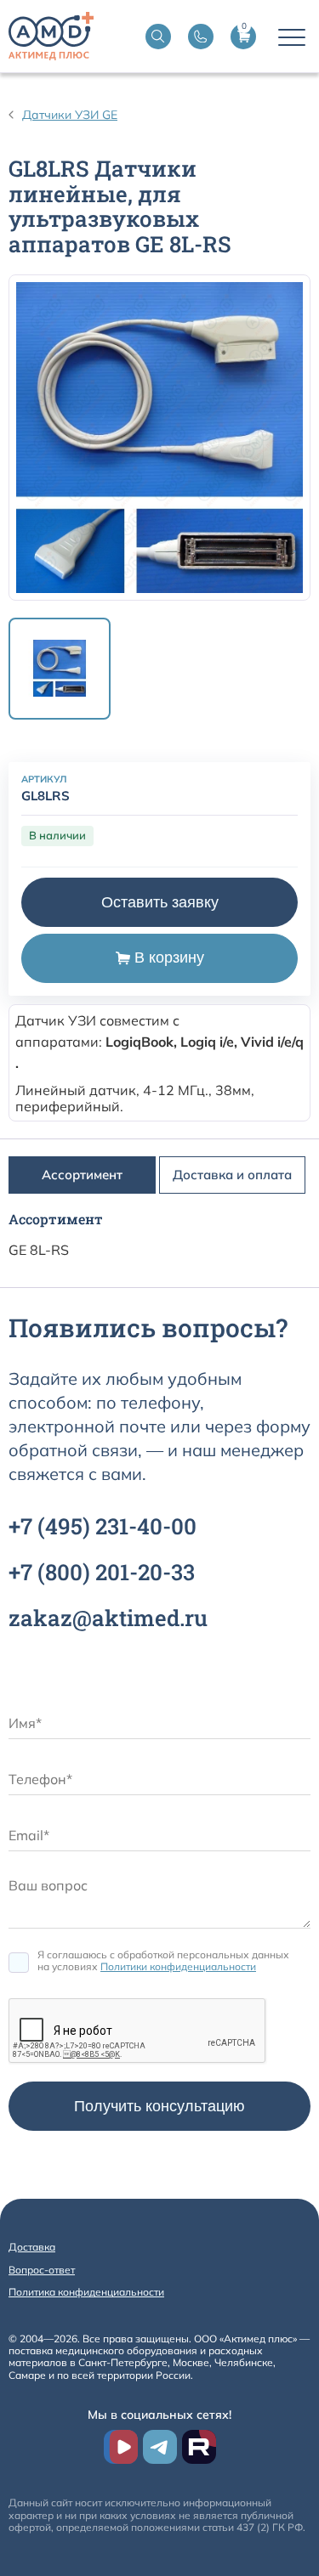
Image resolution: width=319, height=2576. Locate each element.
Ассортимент (82, 1175)
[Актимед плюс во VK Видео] (121, 2447)
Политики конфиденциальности (178, 1966)
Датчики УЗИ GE (70, 115)
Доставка (32, 2247)
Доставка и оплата (232, 1175)
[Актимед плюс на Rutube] (199, 2447)
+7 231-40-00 (103, 1526)
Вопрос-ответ (42, 2270)
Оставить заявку (160, 902)
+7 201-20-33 (102, 1572)
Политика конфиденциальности (86, 2292)
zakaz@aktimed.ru (108, 1618)
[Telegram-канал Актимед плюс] (160, 2447)
